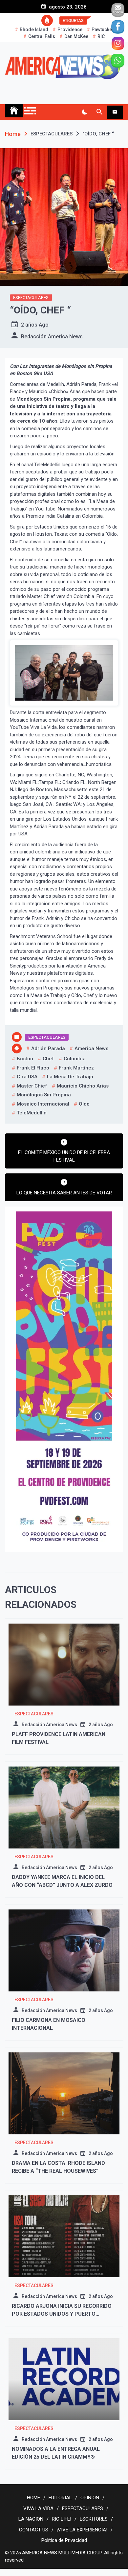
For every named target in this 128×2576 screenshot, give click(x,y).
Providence (70, 30)
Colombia (75, 1059)
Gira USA (27, 1077)
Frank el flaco (33, 1068)
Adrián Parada (48, 1048)
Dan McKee (76, 36)
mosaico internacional (43, 1104)
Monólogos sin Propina (44, 1095)
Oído (84, 1104)
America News (91, 1048)
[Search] (99, 112)
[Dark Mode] (85, 112)
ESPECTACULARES (31, 298)
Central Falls (42, 36)
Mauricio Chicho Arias (83, 1086)
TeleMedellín (32, 1113)
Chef (48, 1059)
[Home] (14, 111)
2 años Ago (35, 325)
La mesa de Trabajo (70, 1077)
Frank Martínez (76, 1068)
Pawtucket (102, 30)
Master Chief (32, 1086)
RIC (101, 36)
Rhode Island (34, 30)
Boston (25, 1059)
